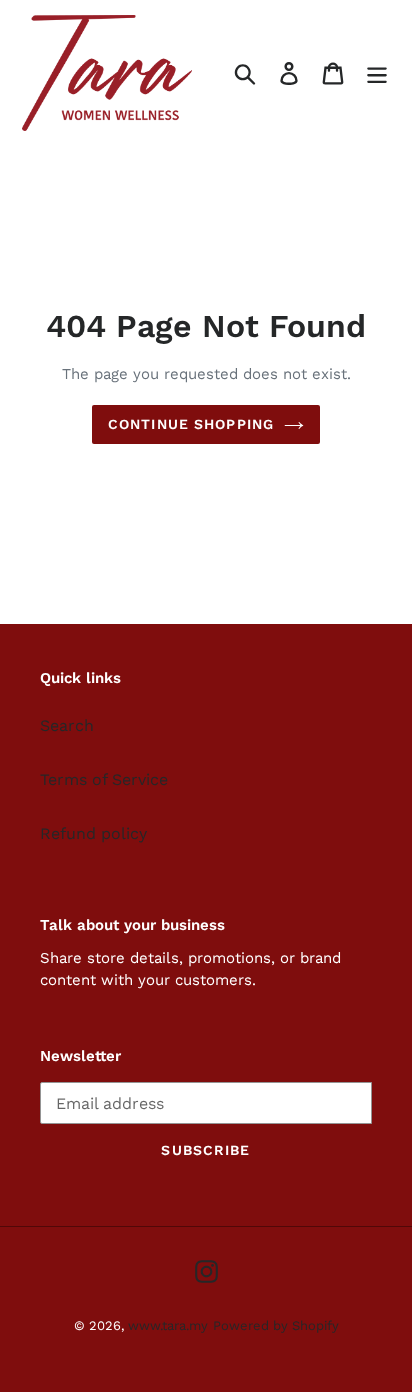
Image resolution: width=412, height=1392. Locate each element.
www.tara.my (168, 1325)
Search (67, 725)
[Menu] (377, 73)
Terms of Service (104, 779)
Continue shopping (191, 424)
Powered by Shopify (276, 1325)
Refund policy (93, 833)
